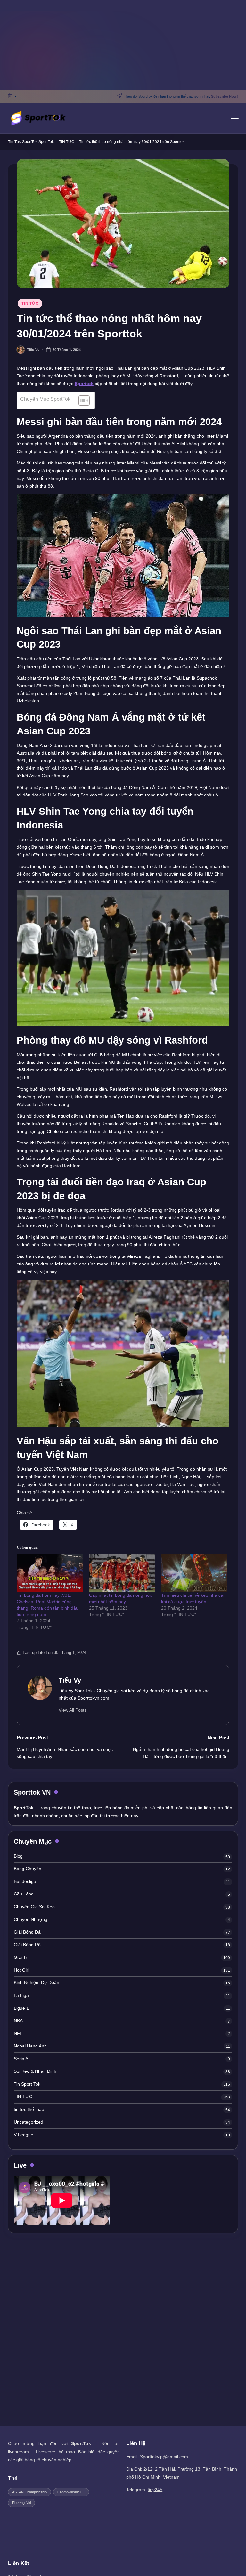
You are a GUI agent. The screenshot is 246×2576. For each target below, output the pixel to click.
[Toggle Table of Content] (81, 400)
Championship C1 (71, 2492)
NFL (18, 2033)
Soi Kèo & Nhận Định (35, 2071)
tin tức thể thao (29, 2109)
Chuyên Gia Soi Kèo (34, 1907)
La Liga (21, 1995)
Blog (18, 1856)
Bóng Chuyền (28, 1869)
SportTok (46, 142)
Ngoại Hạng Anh (30, 2046)
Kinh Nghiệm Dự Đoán (37, 1982)
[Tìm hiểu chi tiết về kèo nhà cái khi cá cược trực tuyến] (194, 1573)
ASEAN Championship (29, 2492)
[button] (73, 1710)
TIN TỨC (67, 142)
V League (24, 2135)
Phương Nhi (21, 2503)
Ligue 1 (21, 2008)
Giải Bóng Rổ (27, 1945)
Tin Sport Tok (27, 2084)
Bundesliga (25, 1881)
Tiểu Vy (70, 1680)
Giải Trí (21, 1957)
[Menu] (234, 118)
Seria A (21, 2059)
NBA (18, 2021)
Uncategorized (29, 2122)
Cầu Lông (24, 1894)
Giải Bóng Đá (27, 1932)
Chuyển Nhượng (31, 1919)
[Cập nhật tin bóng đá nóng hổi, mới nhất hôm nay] (122, 1573)
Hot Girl (21, 1970)
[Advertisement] (123, 45)
